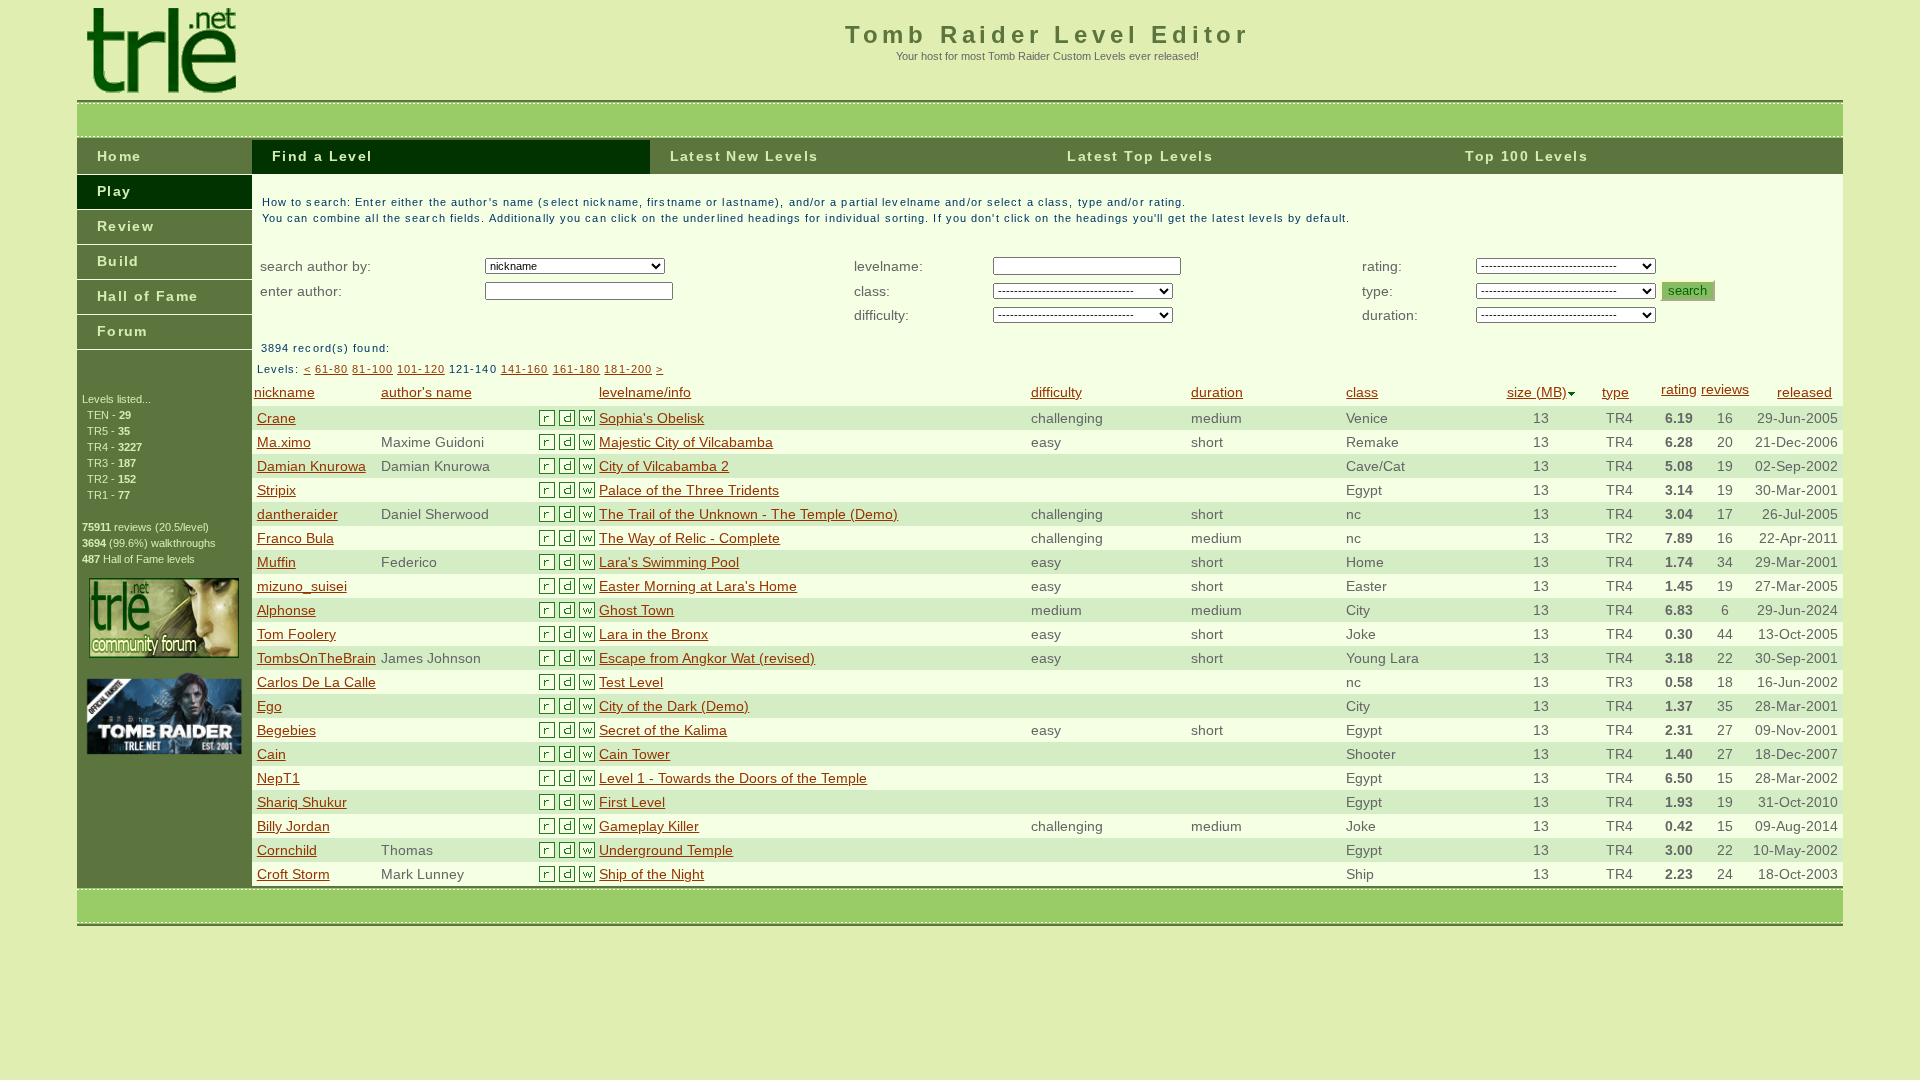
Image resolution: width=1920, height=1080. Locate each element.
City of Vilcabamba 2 (664, 466)
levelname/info (645, 392)
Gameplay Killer (649, 826)
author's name (426, 392)
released (1804, 392)
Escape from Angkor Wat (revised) (707, 658)
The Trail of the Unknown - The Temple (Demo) (748, 514)
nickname (284, 392)
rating (1679, 389)
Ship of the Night (651, 874)
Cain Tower (634, 754)
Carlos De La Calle (316, 682)
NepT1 (278, 778)
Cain (271, 754)
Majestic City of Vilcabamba (686, 442)
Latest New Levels (744, 156)
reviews (1725, 389)
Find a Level (322, 156)
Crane (276, 418)
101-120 (421, 369)
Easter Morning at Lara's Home (698, 586)
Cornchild (287, 850)
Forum (122, 331)
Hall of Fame (148, 296)
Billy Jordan (293, 826)
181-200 (628, 369)
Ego (269, 706)
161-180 (577, 369)
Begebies (286, 730)
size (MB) (1537, 392)
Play (114, 191)
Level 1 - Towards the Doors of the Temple (733, 778)
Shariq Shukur (302, 802)
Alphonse (286, 610)
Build (118, 261)
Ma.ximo (284, 442)
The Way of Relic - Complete (689, 538)
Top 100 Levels (1526, 156)
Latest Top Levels (1140, 156)
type (1615, 392)
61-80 (332, 369)
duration (1217, 392)
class (1362, 392)
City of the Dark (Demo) (674, 706)
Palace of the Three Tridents (689, 490)
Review (125, 226)
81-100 (372, 369)
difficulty (1056, 392)
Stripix (276, 490)
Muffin (276, 562)
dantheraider (297, 514)
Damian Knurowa (311, 466)
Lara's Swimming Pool (669, 562)
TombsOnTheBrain (316, 658)
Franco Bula (295, 538)
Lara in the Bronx (653, 634)
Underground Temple (666, 850)
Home (119, 156)
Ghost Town (636, 610)
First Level (632, 802)
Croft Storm (293, 874)
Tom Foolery (296, 634)
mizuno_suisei (302, 586)
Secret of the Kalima (663, 730)
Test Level (631, 682)
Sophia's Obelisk (651, 418)
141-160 (525, 369)
